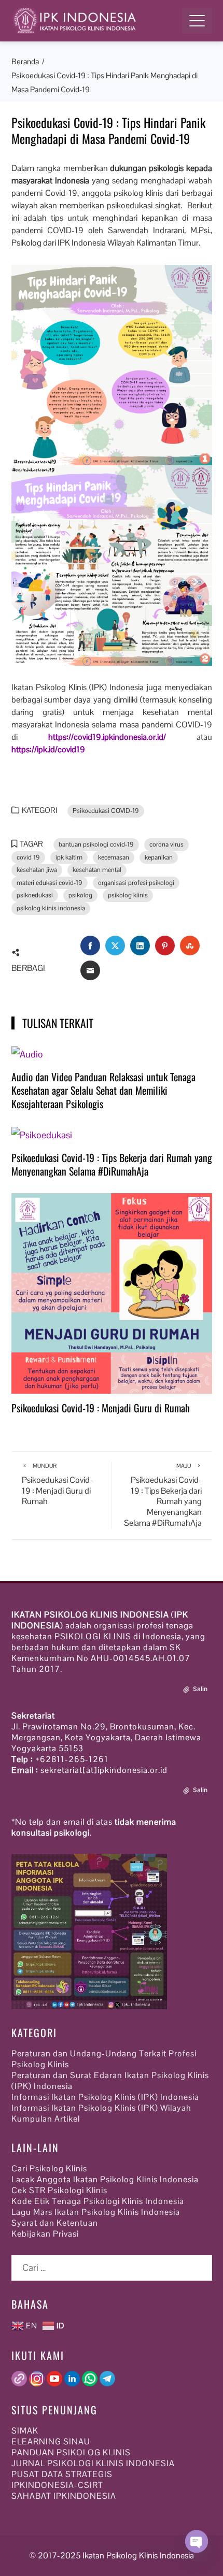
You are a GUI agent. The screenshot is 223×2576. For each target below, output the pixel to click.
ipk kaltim (69, 857)
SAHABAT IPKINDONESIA (64, 2496)
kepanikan (159, 857)
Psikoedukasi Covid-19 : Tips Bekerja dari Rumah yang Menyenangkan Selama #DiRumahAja (112, 1164)
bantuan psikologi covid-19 (96, 845)
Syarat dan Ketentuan (55, 2223)
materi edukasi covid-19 (50, 883)
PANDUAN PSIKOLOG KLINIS (71, 2452)
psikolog (80, 895)
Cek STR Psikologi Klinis (59, 2190)
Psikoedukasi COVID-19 (106, 811)
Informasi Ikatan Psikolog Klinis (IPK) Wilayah (101, 2108)
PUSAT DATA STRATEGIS (62, 2474)
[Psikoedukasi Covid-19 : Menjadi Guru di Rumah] (112, 1292)
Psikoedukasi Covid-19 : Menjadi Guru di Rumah (101, 1408)
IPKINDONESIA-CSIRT (57, 2485)
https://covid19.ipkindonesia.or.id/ (107, 737)
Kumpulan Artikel (46, 2119)
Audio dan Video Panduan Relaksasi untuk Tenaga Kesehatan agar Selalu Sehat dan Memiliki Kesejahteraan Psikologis (103, 1090)
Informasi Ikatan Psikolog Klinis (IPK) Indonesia (105, 2097)
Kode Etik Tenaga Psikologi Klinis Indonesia (98, 2201)
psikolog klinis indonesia (51, 908)
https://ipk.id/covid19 (48, 749)
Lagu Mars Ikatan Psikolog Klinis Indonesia (96, 2212)
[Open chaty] (197, 2552)
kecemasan (114, 857)
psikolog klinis (128, 895)
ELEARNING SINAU (51, 2442)
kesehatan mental (97, 870)
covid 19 (28, 857)
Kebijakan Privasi (45, 2234)
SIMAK (25, 2431)
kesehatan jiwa (37, 870)
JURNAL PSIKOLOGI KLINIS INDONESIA (93, 2463)
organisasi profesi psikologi (136, 883)
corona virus (166, 845)
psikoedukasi (35, 895)
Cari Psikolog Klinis (49, 2169)
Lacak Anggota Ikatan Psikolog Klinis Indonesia (105, 2179)
